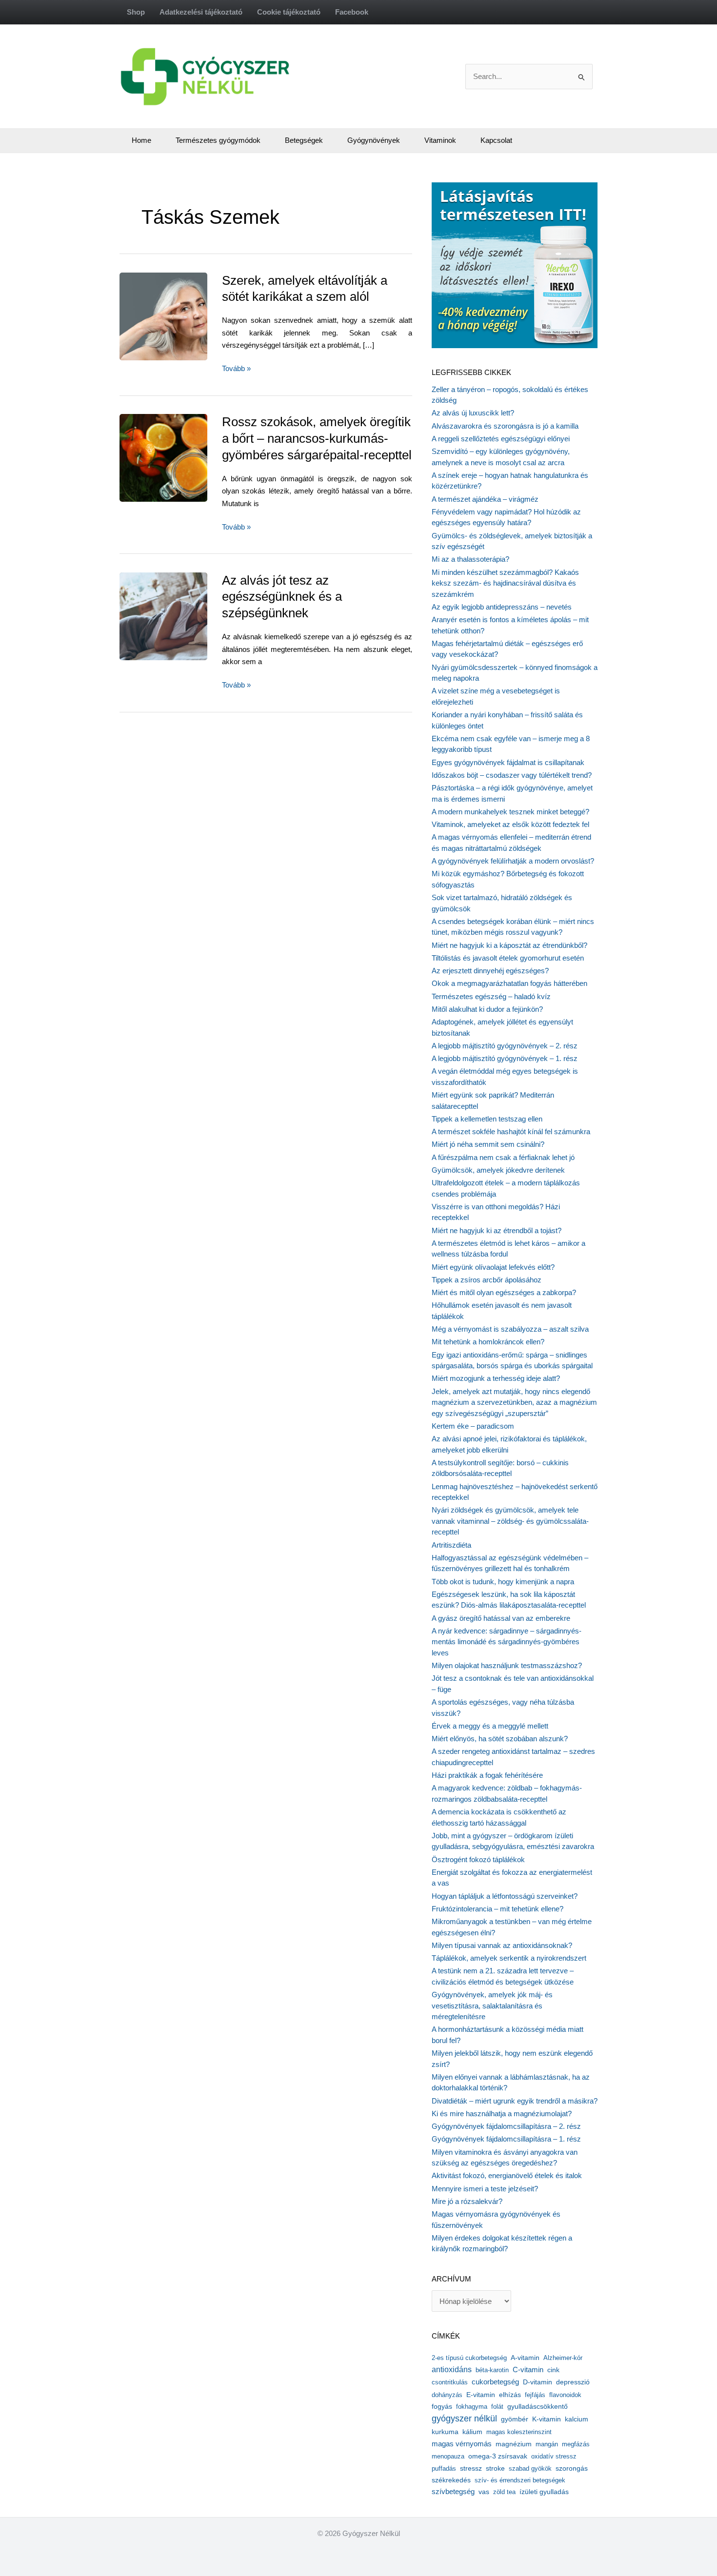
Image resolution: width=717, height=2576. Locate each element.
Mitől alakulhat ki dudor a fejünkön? (487, 1009)
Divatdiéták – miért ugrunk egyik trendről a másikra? (515, 2101)
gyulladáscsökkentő (538, 2406)
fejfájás (535, 2395)
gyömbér (515, 2419)
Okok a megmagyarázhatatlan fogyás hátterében (509, 983)
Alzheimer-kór (563, 2358)
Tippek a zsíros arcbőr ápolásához (487, 1280)
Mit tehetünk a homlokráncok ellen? (488, 1342)
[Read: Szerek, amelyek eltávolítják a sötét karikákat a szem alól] (185, 316)
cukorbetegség (495, 2382)
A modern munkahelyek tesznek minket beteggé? (510, 812)
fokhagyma (472, 2407)
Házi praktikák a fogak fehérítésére (487, 1775)
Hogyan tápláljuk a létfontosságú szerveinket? (505, 1896)
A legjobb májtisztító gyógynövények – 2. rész (505, 1046)
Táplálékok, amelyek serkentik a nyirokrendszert (509, 1958)
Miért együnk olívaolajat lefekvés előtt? (493, 1267)
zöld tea (504, 2492)
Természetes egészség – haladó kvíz (491, 996)
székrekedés (451, 2480)
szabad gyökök (530, 2468)
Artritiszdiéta (451, 1545)
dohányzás (447, 2395)
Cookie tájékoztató (289, 12)
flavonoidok (565, 2395)
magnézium (514, 2444)
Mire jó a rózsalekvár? (467, 2201)
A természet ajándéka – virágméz (485, 499)
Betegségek (304, 140)
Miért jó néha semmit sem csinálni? (488, 1144)
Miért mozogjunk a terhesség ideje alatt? (496, 1378)
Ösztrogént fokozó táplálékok (478, 1859)
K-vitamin (547, 2419)
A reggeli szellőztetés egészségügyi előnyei (501, 439)
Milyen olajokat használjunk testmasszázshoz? (507, 1665)
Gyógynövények (374, 140)
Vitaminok (440, 140)
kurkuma (445, 2432)
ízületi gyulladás (544, 2492)
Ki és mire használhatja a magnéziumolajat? (502, 2114)
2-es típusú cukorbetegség (469, 2358)
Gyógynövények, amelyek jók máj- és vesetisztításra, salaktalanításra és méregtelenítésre (492, 2006)
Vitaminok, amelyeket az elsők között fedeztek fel (510, 824)
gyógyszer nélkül (464, 2419)
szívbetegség (453, 2492)
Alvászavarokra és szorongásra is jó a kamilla (505, 426)
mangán (547, 2444)
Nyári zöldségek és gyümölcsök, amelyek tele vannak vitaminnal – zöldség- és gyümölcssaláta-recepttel (510, 1521)
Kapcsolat (496, 140)
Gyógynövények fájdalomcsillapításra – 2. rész (506, 2126)
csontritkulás (450, 2382)
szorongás (572, 2468)
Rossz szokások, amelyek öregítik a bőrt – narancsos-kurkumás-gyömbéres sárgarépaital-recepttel (317, 438)
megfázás (576, 2444)
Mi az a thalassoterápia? (470, 559)
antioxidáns (452, 2370)
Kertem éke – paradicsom (473, 1426)
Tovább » (236, 369)
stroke (495, 2468)
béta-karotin (492, 2370)
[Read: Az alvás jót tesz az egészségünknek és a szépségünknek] (185, 616)
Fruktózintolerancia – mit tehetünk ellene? (498, 1909)
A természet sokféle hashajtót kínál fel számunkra (511, 1131)
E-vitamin (481, 2395)
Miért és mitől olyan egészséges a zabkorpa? (504, 1292)
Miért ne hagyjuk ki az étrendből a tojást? (497, 1230)
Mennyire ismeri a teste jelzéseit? (485, 2189)
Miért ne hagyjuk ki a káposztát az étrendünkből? (509, 945)
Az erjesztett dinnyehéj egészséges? (490, 971)
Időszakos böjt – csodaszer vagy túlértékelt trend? (512, 775)
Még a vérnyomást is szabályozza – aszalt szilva (510, 1329)
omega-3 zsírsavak (498, 2456)
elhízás (510, 2395)
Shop (136, 12)
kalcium (577, 2419)
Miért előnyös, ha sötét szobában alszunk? (500, 1739)
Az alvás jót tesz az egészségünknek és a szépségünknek (282, 597)
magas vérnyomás (462, 2444)
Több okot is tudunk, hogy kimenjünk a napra (503, 1582)
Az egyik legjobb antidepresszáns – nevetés (502, 607)
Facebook (352, 12)
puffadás (444, 2468)
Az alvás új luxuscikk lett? (473, 413)
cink (553, 2370)
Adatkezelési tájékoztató (201, 12)
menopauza (448, 2456)
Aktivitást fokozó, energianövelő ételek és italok (507, 2175)
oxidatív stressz (554, 2456)
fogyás (442, 2407)
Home (141, 140)
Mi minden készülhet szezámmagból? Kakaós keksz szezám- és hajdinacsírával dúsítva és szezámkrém (505, 583)
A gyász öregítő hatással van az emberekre (501, 1618)
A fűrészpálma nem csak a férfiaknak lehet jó (503, 1157)
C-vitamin (528, 2370)
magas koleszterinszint (519, 2432)
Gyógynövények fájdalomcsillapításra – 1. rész (506, 2139)
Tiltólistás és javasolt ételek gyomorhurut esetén (508, 958)
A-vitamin (525, 2358)
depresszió (573, 2382)
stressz (471, 2468)
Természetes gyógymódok (218, 140)
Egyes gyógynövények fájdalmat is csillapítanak (508, 762)
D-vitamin (538, 2382)
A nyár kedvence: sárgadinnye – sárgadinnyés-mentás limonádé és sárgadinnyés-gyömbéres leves (507, 1642)
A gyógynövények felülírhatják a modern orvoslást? (513, 861)
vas (484, 2492)
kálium (472, 2432)
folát (497, 2407)
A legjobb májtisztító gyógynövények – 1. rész (505, 1058)
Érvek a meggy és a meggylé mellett (490, 1726)
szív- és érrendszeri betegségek (520, 2480)
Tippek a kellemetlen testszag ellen (487, 1119)
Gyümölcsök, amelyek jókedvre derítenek (498, 1170)
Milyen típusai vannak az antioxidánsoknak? (502, 1945)
